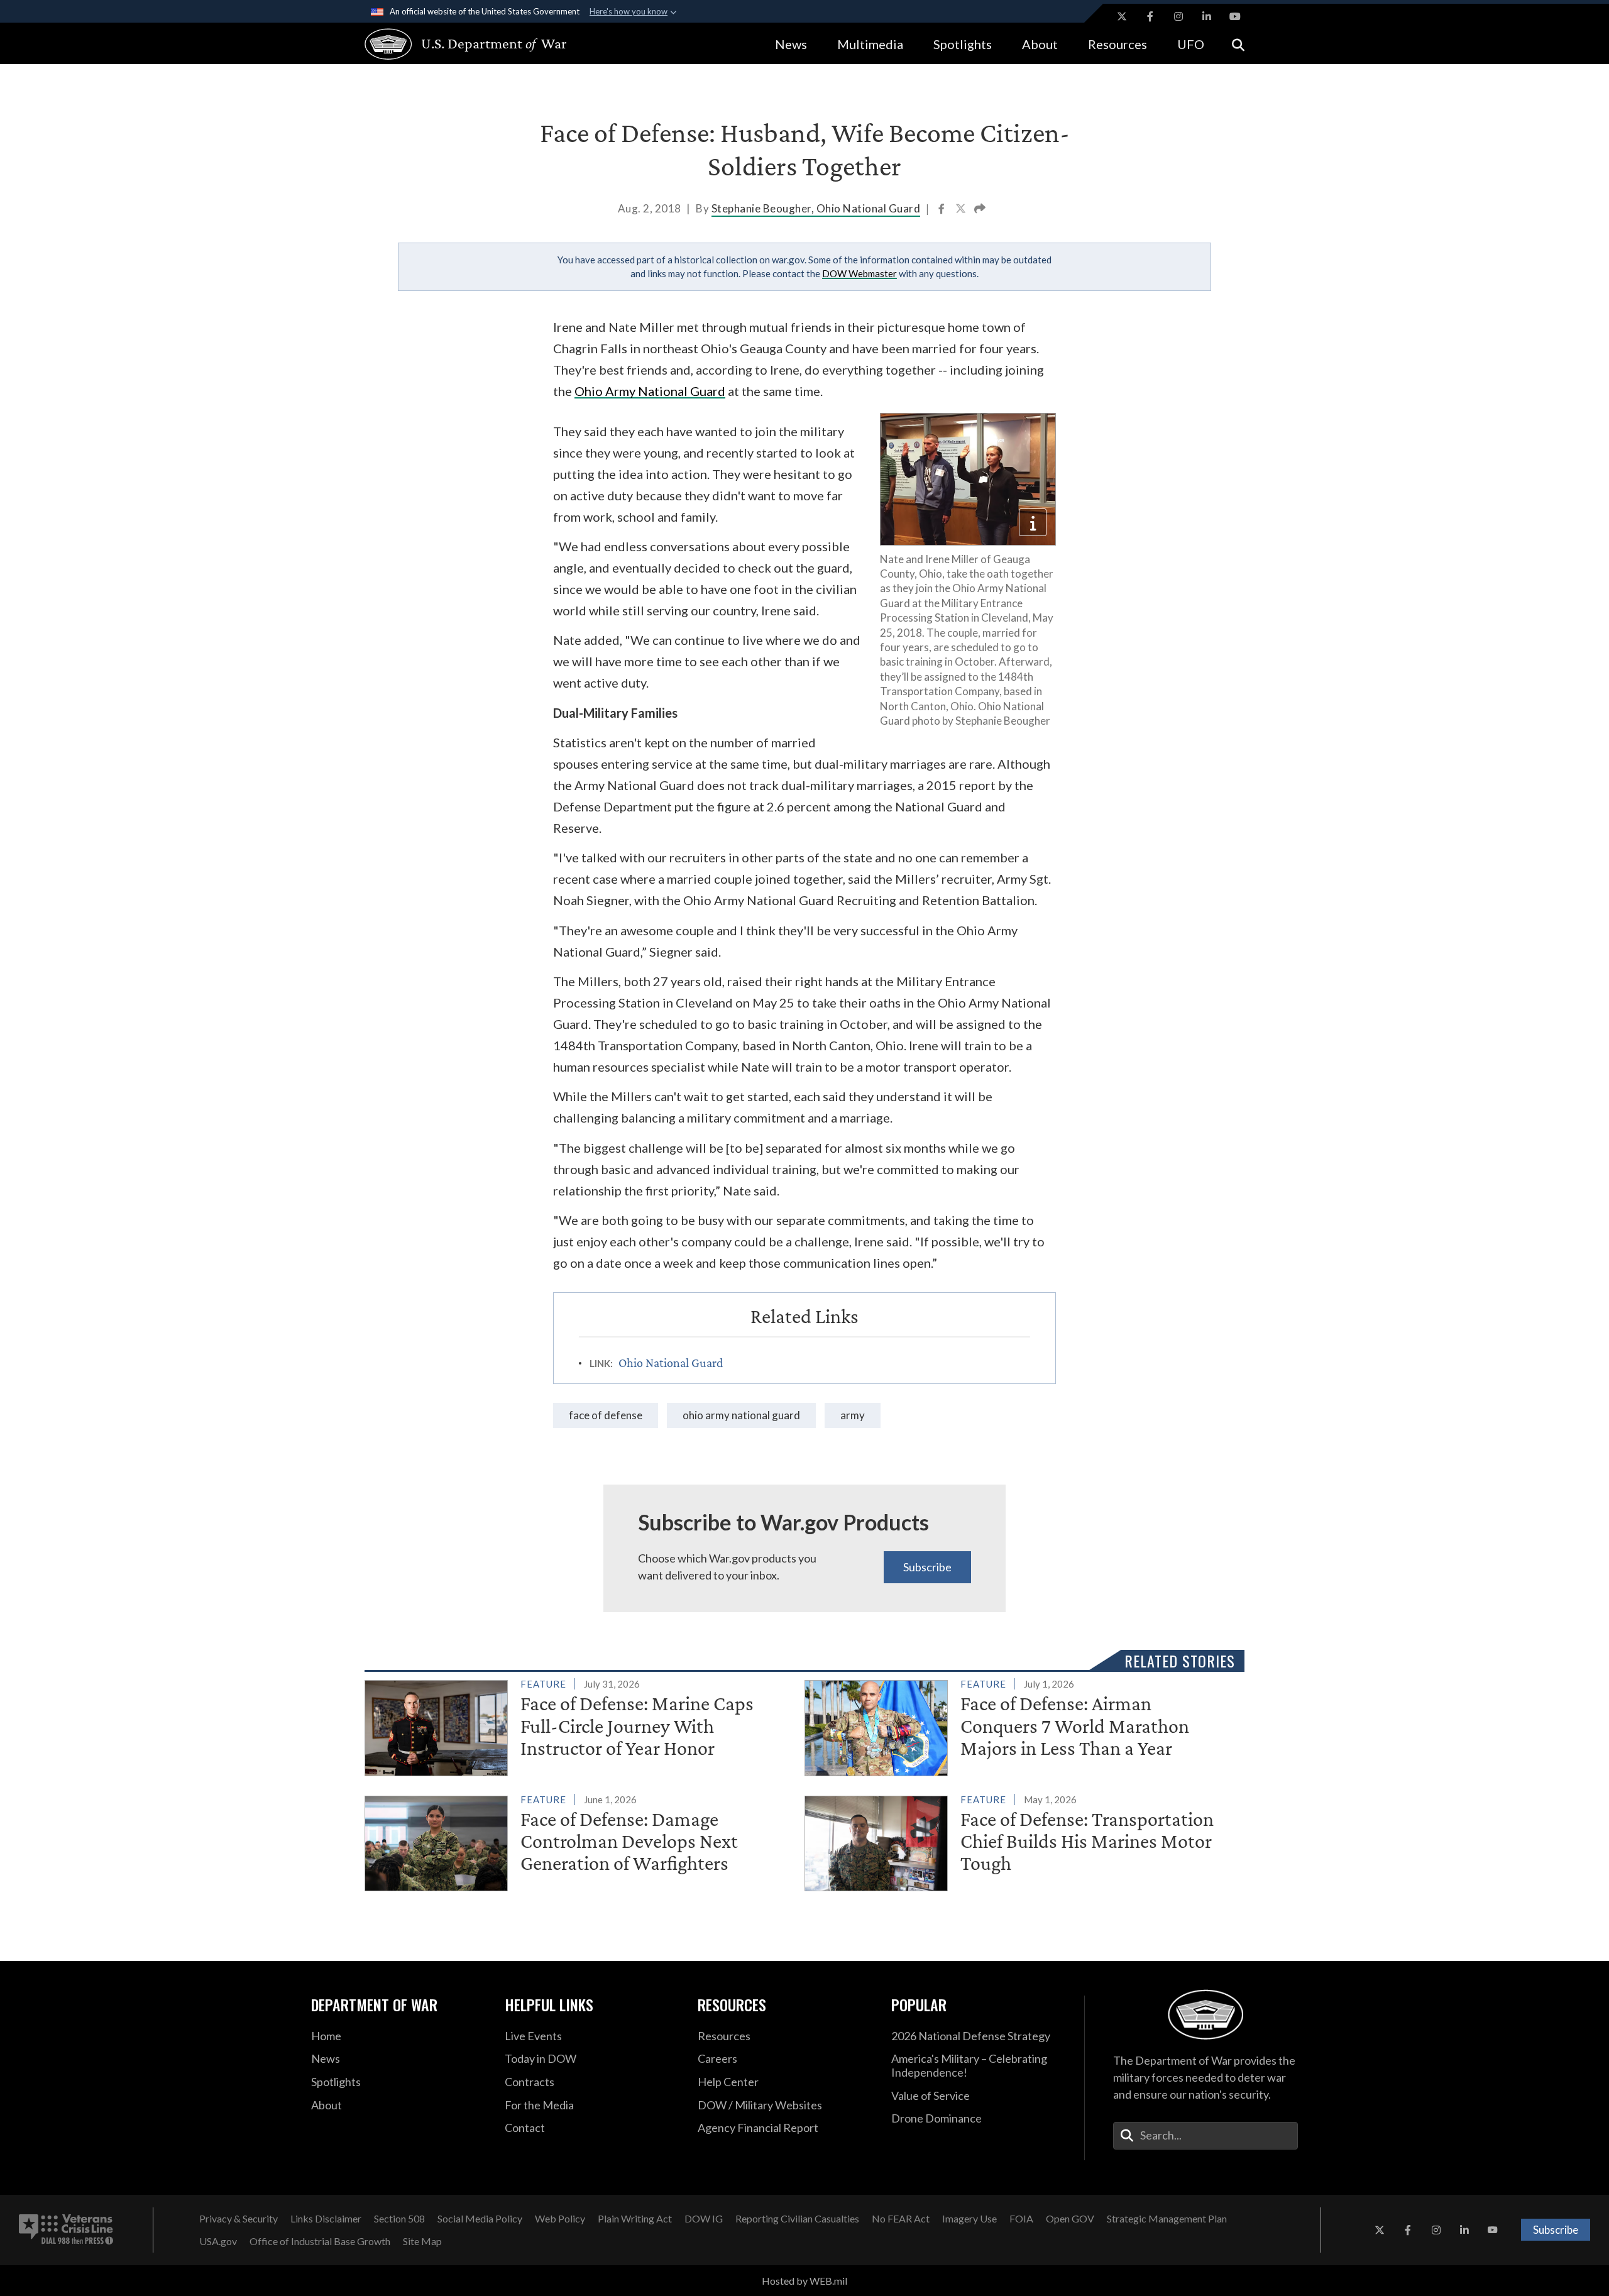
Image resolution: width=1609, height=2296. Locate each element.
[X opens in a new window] (1122, 16)
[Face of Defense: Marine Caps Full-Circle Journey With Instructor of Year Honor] (579, 1725)
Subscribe (927, 1567)
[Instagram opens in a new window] (1178, 16)
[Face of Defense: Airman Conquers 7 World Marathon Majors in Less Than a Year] (1019, 1725)
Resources (1118, 44)
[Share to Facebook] (942, 210)
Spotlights (963, 44)
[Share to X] (962, 210)
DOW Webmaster (859, 273)
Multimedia (870, 44)
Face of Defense (606, 1415)
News (791, 44)
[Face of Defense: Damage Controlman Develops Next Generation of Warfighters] (579, 1841)
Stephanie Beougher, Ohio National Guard (816, 208)
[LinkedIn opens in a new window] (1207, 16)
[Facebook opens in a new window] (1150, 16)
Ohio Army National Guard (650, 391)
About (1040, 44)
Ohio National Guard (671, 1363)
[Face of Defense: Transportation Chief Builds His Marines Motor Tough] (1019, 1841)
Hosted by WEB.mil (804, 2281)
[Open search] (1238, 44)
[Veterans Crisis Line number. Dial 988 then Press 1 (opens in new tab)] (66, 2230)
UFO (1191, 44)
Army (853, 1415)
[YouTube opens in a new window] (1235, 16)
